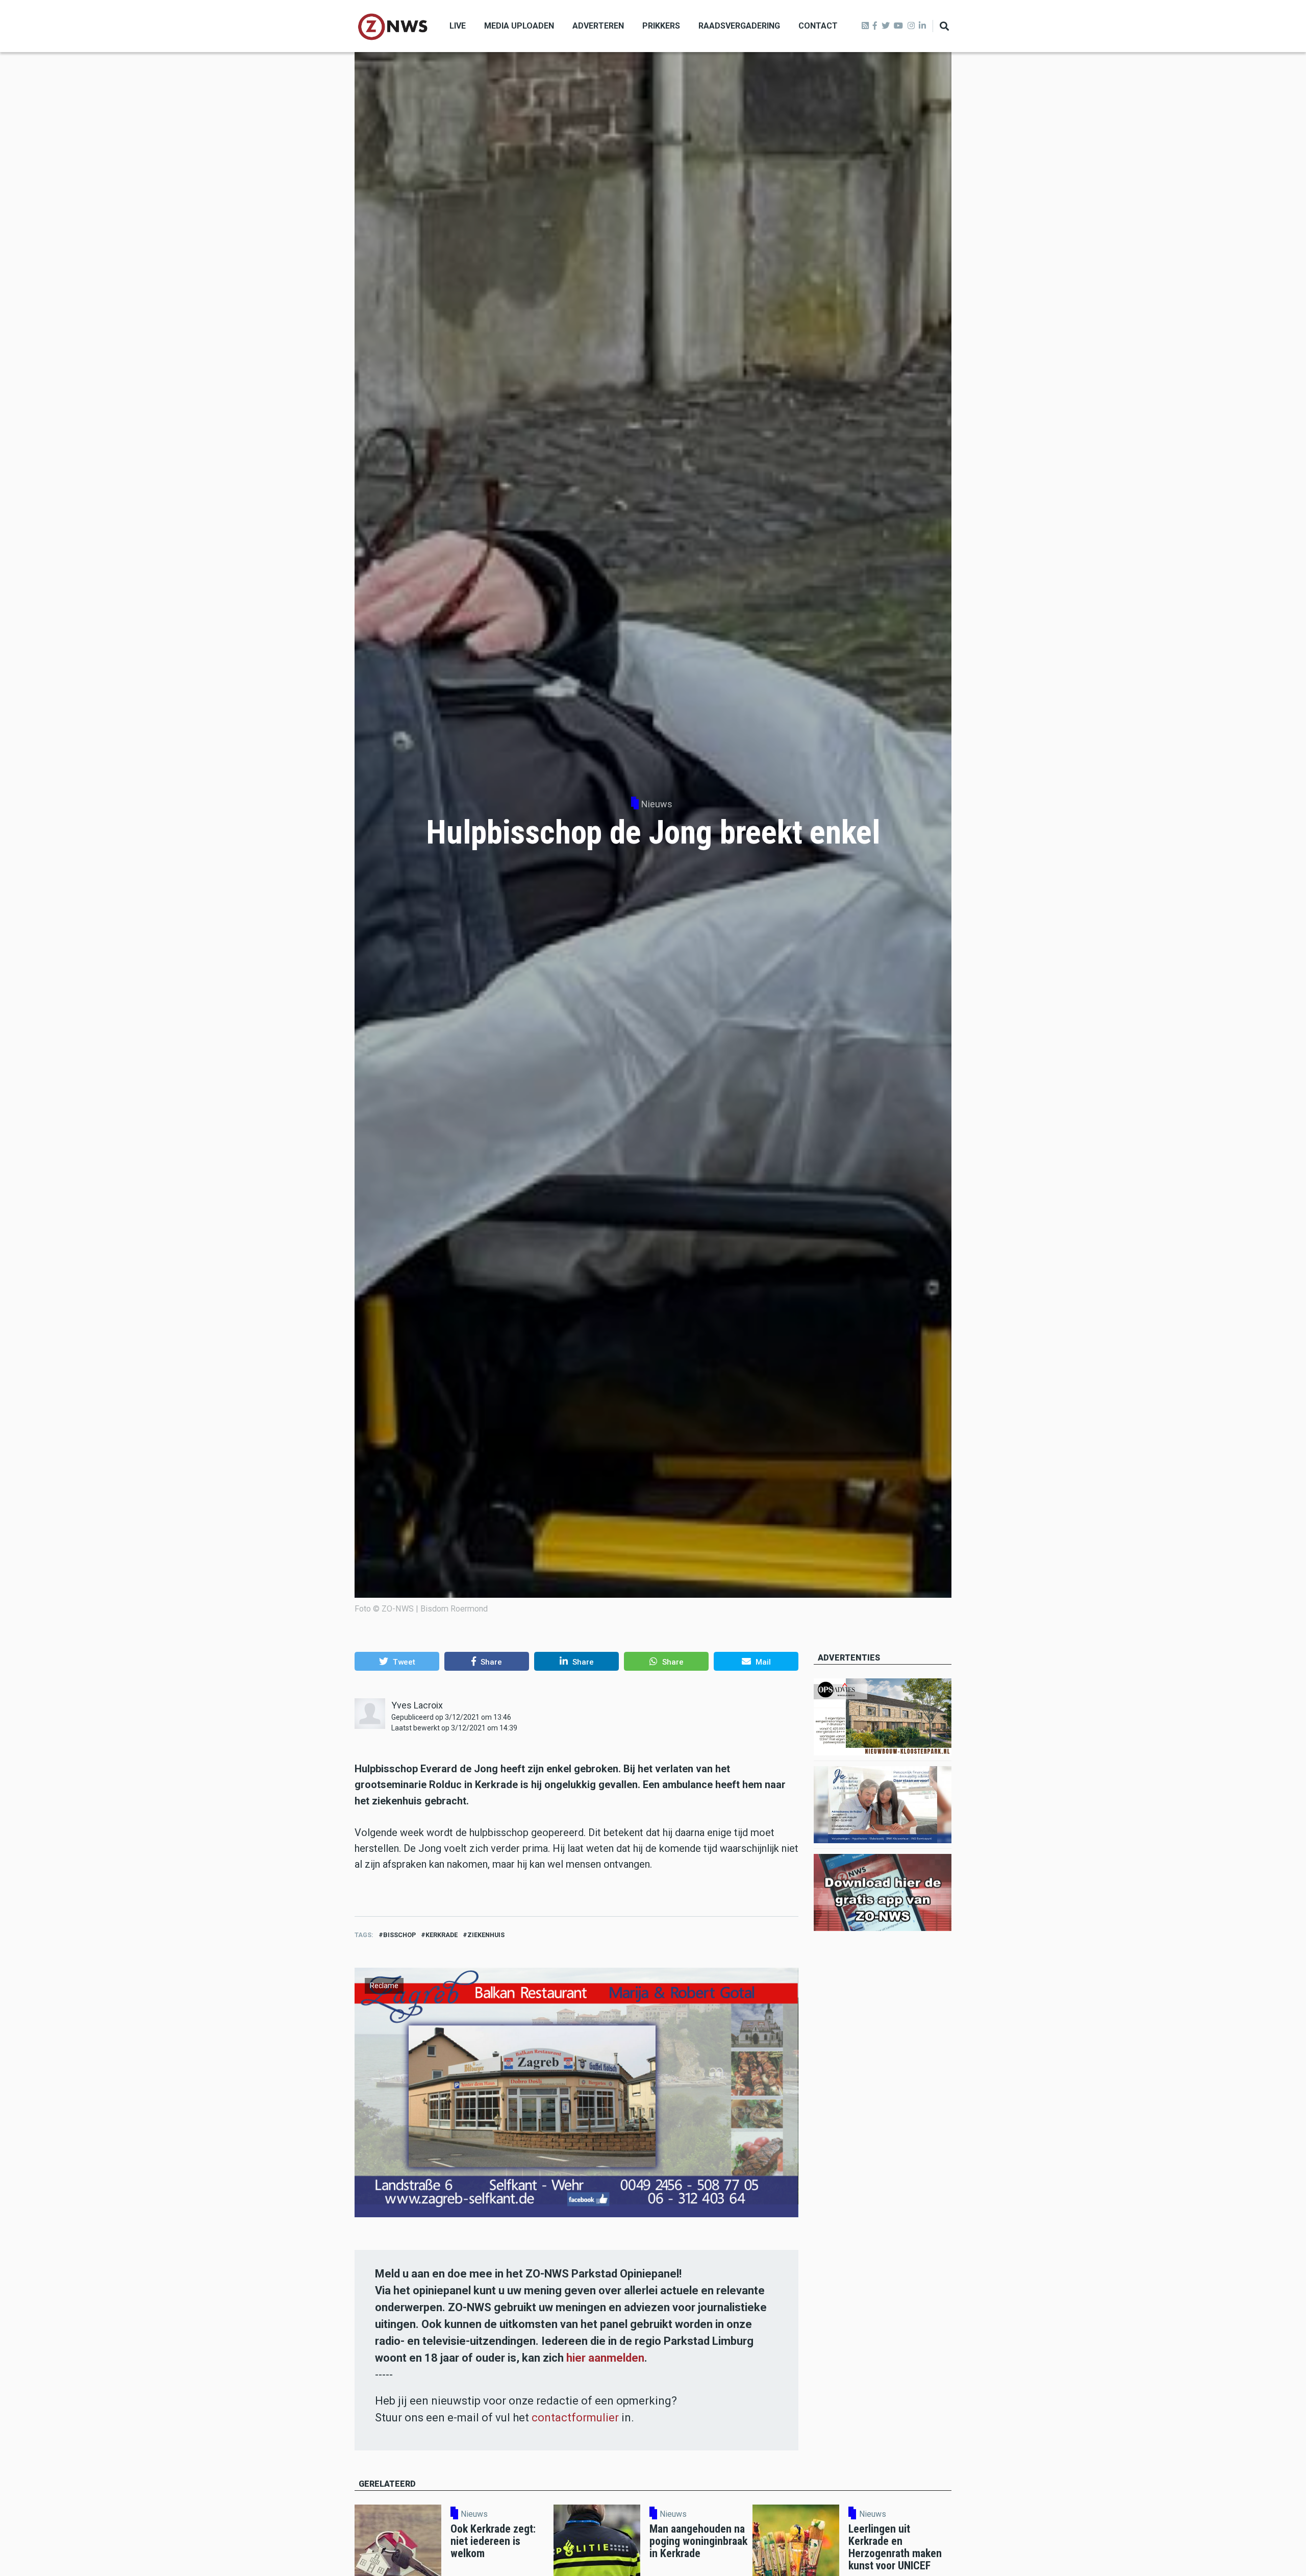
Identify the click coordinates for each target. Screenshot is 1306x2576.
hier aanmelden (605, 2358)
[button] (397, 1661)
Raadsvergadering (739, 26)
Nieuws (657, 804)
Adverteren (598, 26)
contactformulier (575, 2418)
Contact (818, 26)
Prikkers (661, 26)
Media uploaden (519, 26)
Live (458, 26)
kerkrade (442, 1935)
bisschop (399, 1935)
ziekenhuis (486, 1935)
